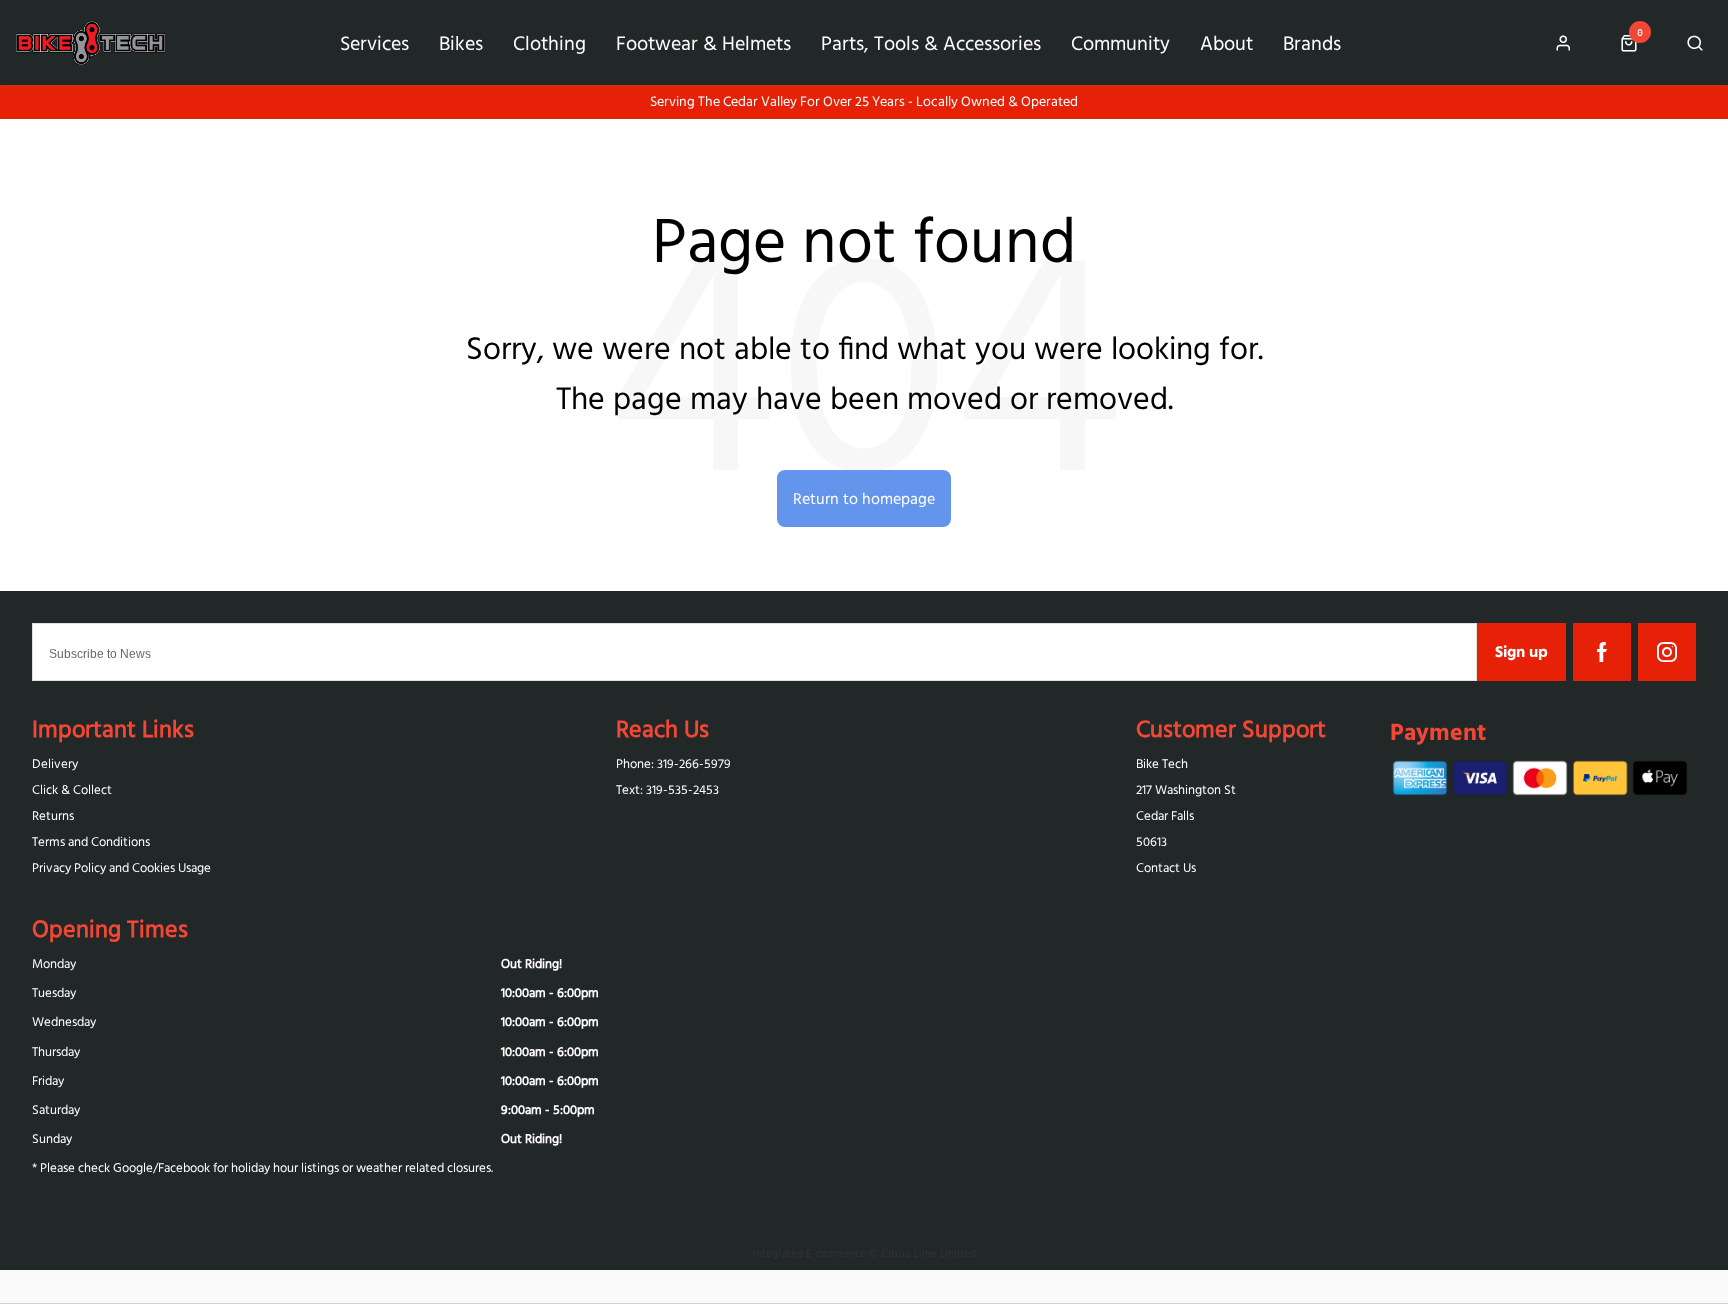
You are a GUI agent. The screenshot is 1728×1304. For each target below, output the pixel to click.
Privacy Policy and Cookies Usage (121, 867)
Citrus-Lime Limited (928, 1253)
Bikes (461, 42)
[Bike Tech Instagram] (1667, 652)
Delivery (55, 763)
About (1226, 42)
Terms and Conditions (91, 841)
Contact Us (1166, 867)
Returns (53, 815)
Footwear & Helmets (703, 42)
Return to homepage (864, 498)
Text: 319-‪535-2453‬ (667, 789)
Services (374, 42)
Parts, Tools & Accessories (931, 42)
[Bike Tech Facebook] (1602, 652)
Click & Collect (72, 789)
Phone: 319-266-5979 (673, 763)
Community (1120, 42)
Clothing (549, 42)
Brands (1312, 42)
